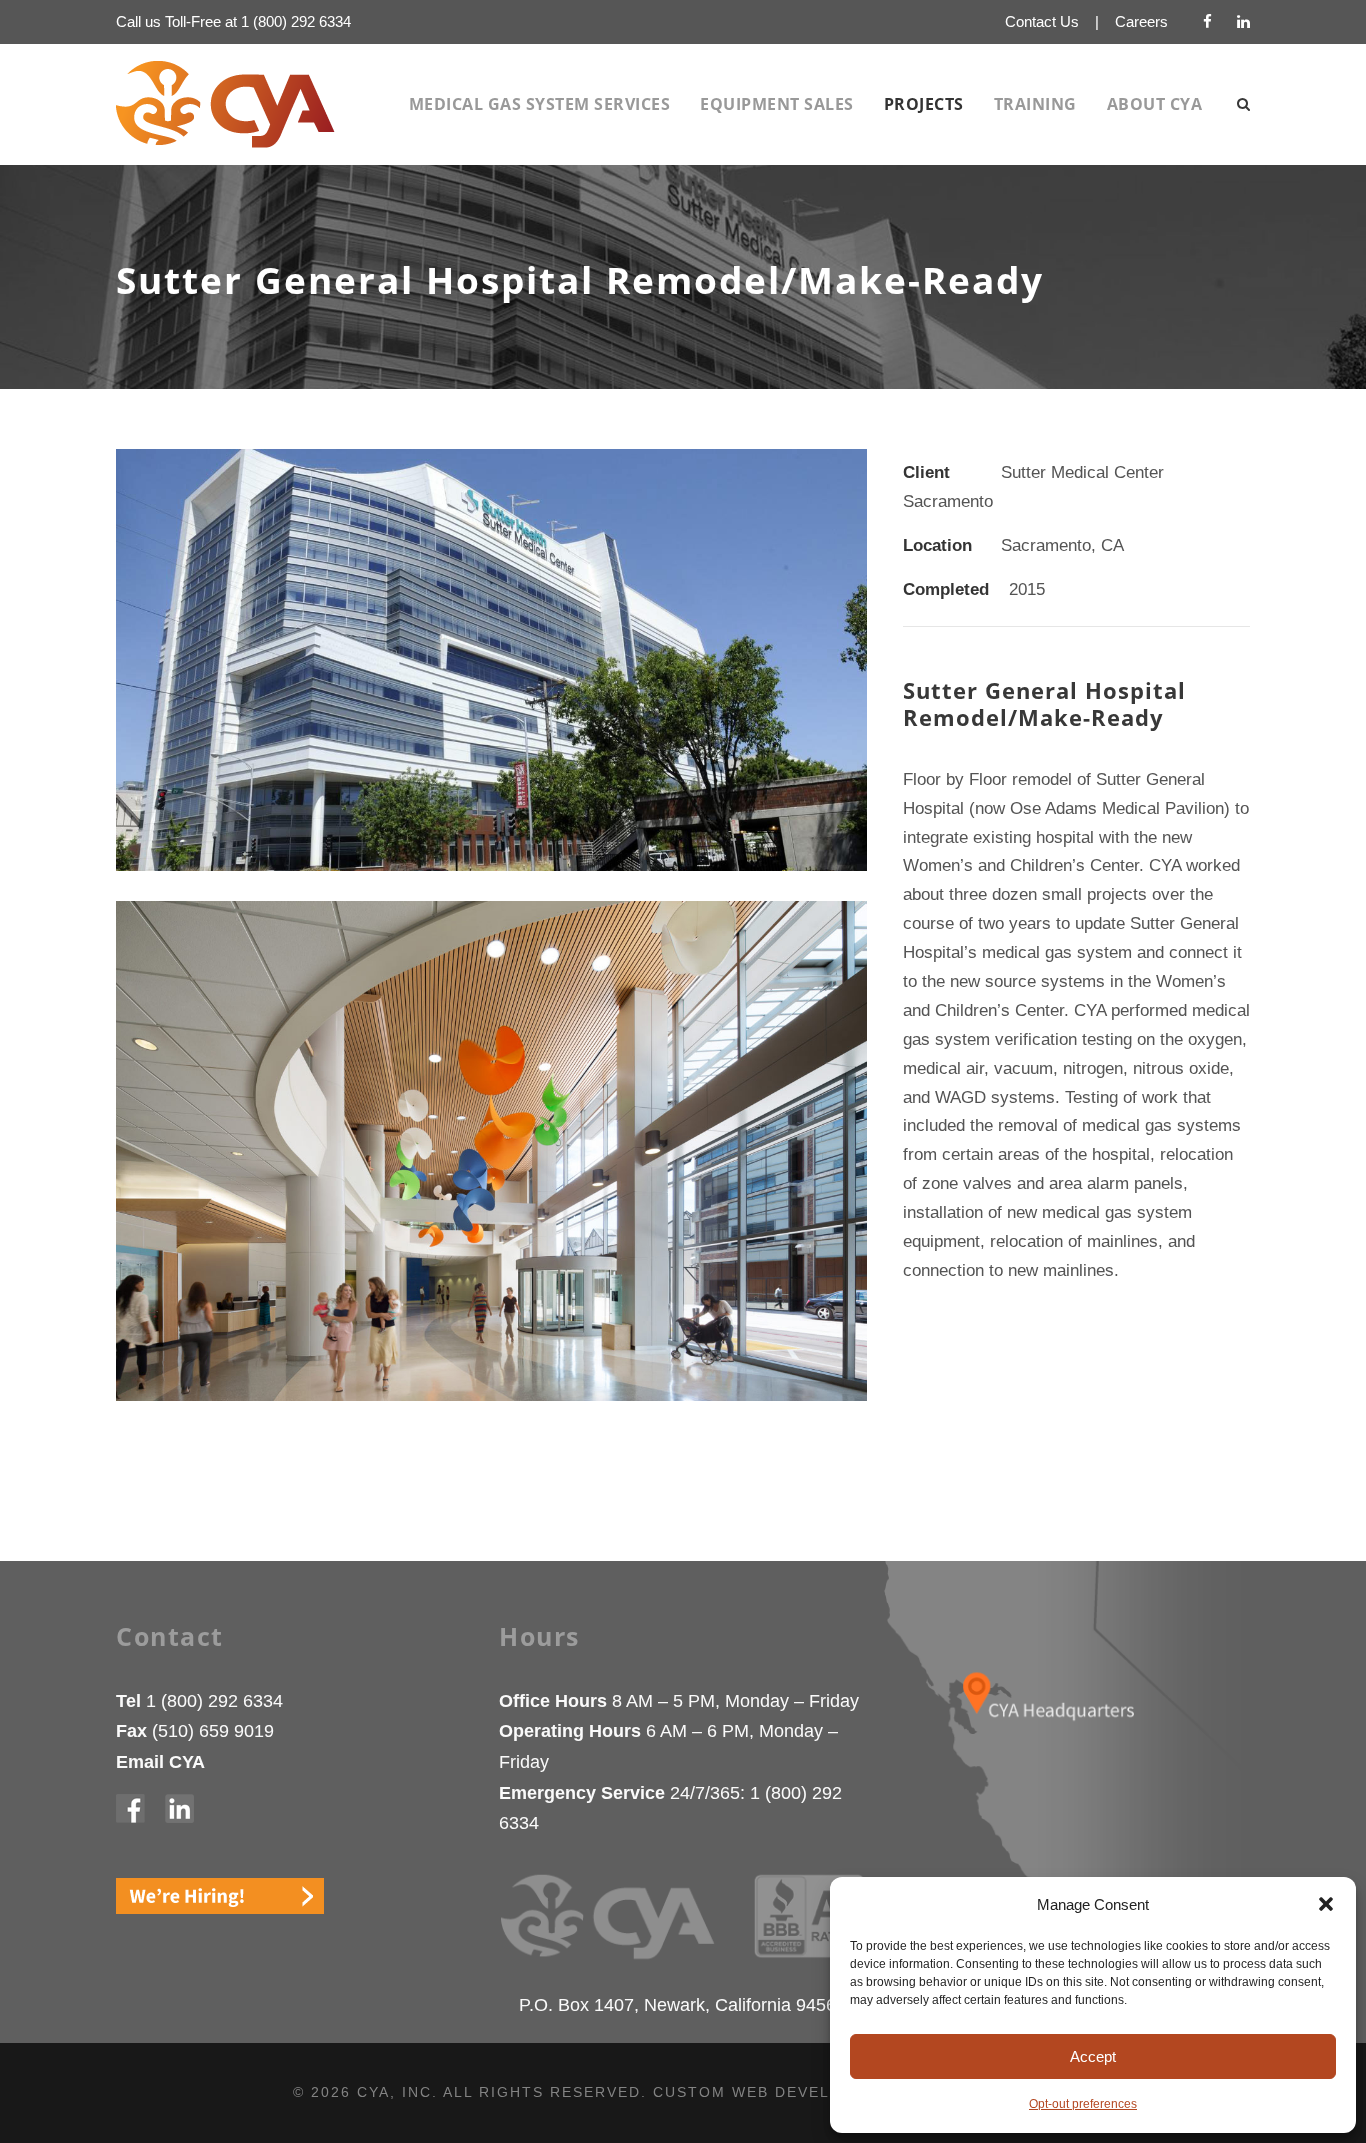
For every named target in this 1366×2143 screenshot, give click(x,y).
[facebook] (1207, 21)
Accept (1093, 2056)
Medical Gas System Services (540, 104)
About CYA (1155, 104)
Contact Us (1042, 21)
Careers (1141, 21)
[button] (1326, 1904)
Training (1035, 104)
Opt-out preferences (1083, 2104)
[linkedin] (1243, 21)
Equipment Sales (777, 104)
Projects (924, 104)
